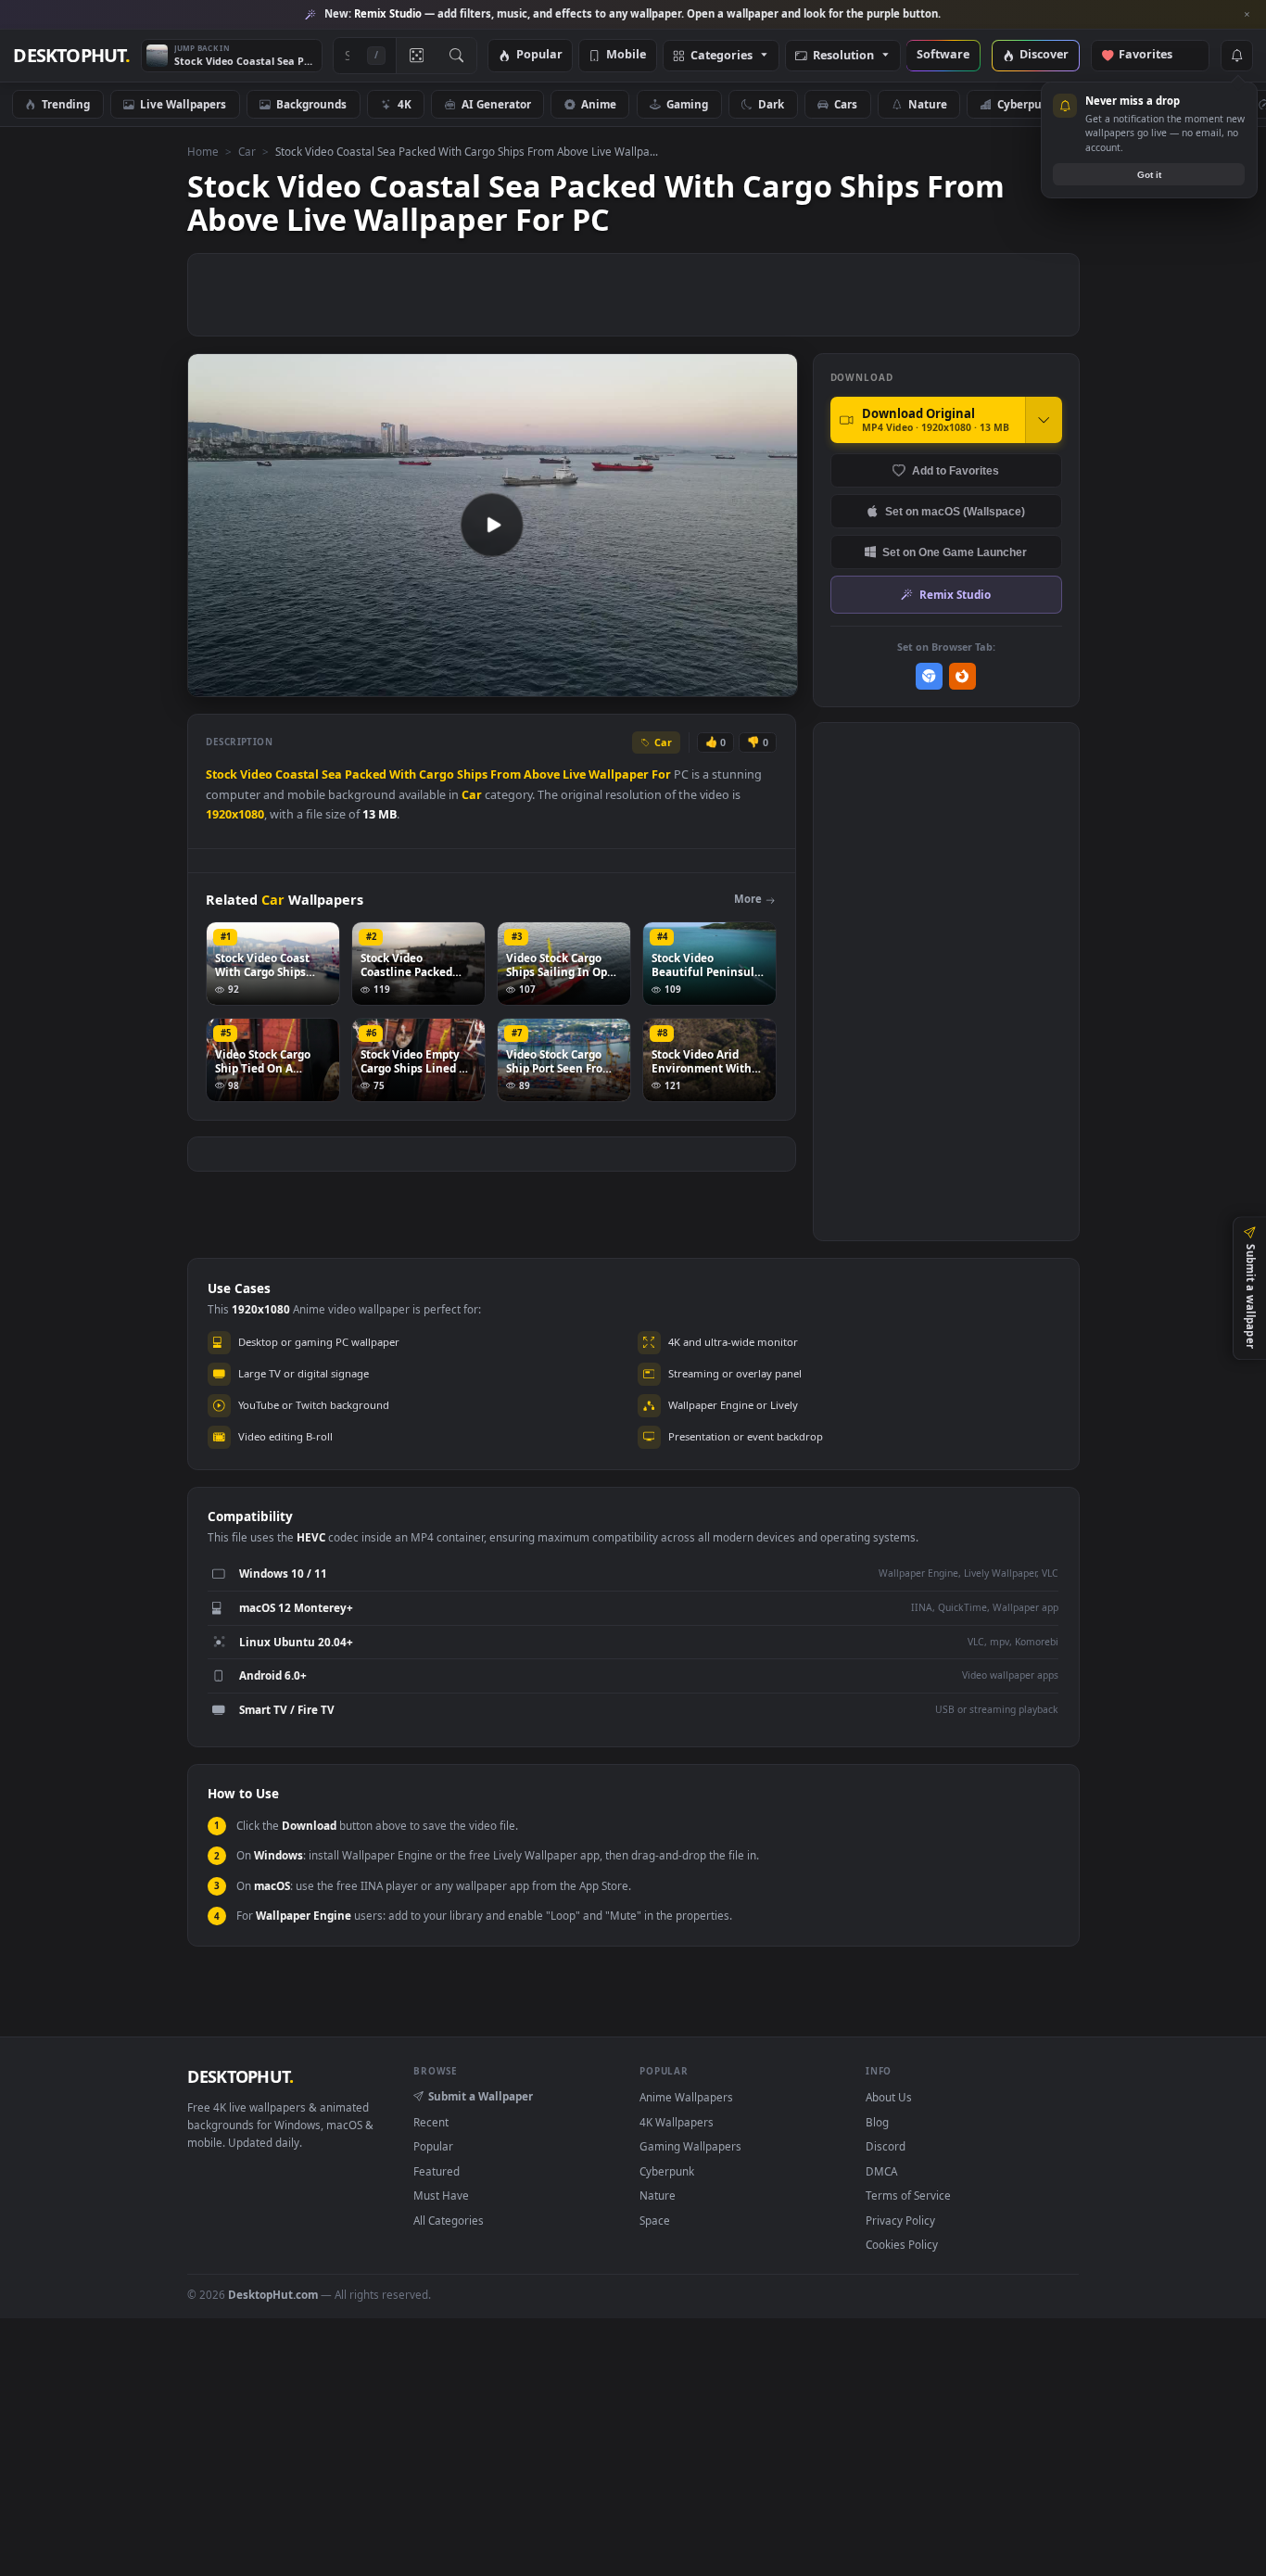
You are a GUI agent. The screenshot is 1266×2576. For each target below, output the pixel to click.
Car (247, 151)
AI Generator (496, 104)
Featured (437, 2171)
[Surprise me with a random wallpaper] (416, 56)
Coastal (297, 774)
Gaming (687, 104)
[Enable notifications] (1236, 56)
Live (574, 774)
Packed (366, 774)
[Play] (211, 681)
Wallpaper (619, 774)
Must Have (441, 2195)
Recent (431, 2122)
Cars (846, 104)
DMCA (881, 2171)
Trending (66, 104)
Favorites (1154, 55)
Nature (928, 104)
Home (203, 151)
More (748, 899)
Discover (1044, 55)
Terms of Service (908, 2195)
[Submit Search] (456, 56)
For (661, 774)
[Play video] (492, 525)
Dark (771, 104)
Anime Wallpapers (686, 2097)
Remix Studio (955, 594)
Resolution (843, 56)
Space (655, 2220)
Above (542, 774)
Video (256, 774)
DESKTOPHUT (240, 2076)
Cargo (437, 774)
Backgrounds (311, 104)
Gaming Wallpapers (690, 2146)
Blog (877, 2122)
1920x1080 (235, 814)
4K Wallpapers (677, 2122)
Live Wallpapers (183, 104)
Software (943, 55)
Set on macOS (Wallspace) (955, 511)
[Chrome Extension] (929, 676)
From (506, 774)
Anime (599, 104)
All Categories (449, 2220)
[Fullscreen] (773, 681)
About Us (889, 2097)
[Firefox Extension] (962, 676)
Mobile (626, 55)
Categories (722, 56)
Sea (332, 774)
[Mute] (671, 681)
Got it (1149, 175)
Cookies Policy (902, 2244)
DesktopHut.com (273, 2294)
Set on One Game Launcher (955, 552)
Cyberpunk (1026, 104)
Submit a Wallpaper (481, 2096)
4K (405, 104)
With (403, 774)
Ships (472, 774)
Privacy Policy (900, 2220)
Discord (886, 2146)
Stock (222, 774)
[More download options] (1044, 420)
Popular (539, 55)
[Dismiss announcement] (1247, 15)
